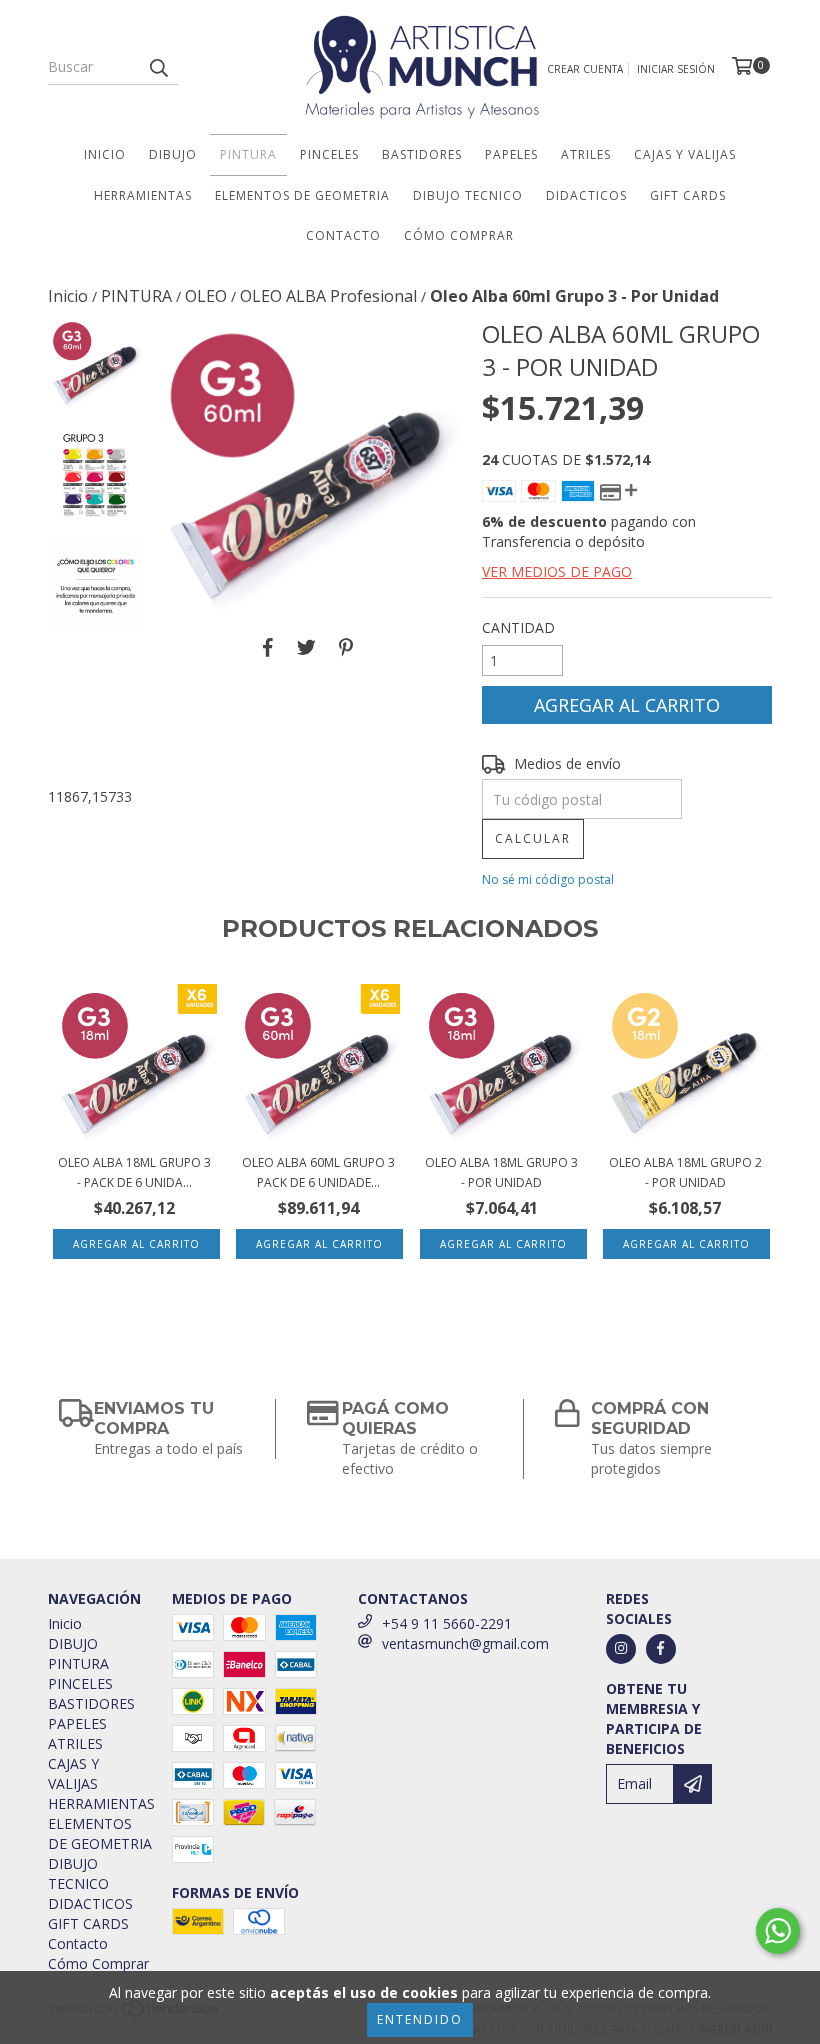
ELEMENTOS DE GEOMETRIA (302, 195)
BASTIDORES (422, 154)
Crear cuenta (585, 69)
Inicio (105, 154)
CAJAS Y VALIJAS (685, 154)
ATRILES (586, 154)
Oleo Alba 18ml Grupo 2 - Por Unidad (685, 1172)
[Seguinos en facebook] (661, 1649)
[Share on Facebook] (268, 647)
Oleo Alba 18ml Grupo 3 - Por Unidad (501, 1172)
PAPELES (511, 154)
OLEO (206, 296)
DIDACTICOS (586, 195)
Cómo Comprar (459, 235)
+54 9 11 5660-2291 (447, 1623)
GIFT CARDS (688, 195)
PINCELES (329, 154)
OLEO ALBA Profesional (328, 296)
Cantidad (518, 627)
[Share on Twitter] (306, 647)
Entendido (420, 2019)
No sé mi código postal (548, 879)
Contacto (343, 235)
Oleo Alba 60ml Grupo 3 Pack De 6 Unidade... (318, 1172)
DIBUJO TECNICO (468, 195)
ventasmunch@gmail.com (465, 1643)
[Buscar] (158, 67)
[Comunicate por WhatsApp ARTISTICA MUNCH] (778, 1931)
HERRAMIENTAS (143, 195)
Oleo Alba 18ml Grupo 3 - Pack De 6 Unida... (134, 1172)
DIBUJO (173, 154)
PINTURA (248, 154)
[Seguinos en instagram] (621, 1649)
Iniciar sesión (676, 69)
